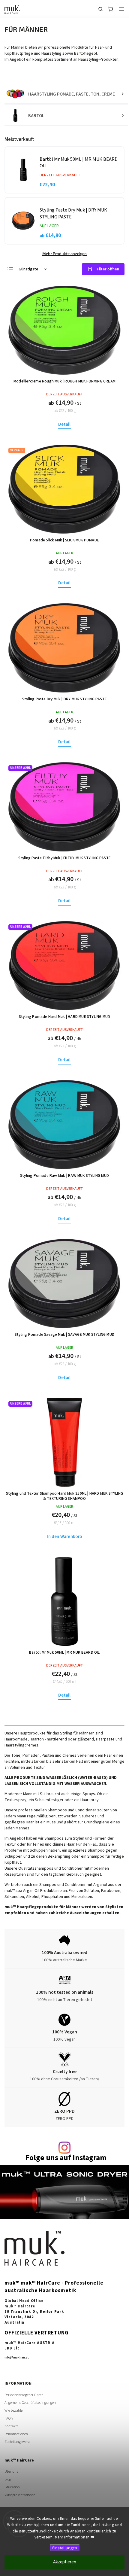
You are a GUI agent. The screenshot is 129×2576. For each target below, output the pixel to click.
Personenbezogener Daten (24, 2395)
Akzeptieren (65, 2562)
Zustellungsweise (17, 2442)
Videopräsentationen (20, 2495)
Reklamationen (16, 2434)
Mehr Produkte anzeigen (64, 254)
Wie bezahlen (15, 2410)
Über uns (11, 2471)
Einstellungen (65, 2548)
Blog (8, 2479)
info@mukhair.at (17, 2357)
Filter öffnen (108, 269)
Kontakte (11, 2426)
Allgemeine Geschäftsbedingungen (30, 2403)
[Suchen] (100, 9)
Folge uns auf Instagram (66, 2158)
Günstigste (28, 269)
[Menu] (121, 9)
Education (12, 2487)
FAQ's (9, 2418)
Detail (64, 424)
